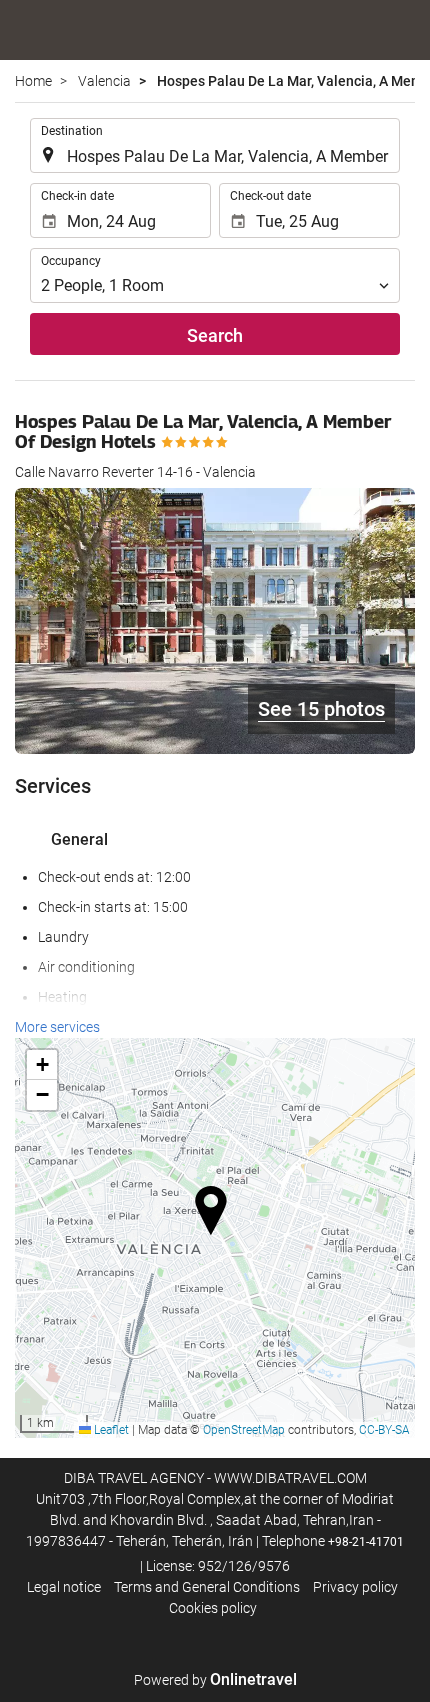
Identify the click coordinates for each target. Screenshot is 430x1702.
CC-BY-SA (384, 1430)
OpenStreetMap (244, 1430)
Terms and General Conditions (207, 1587)
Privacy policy (355, 1587)
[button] (215, 1205)
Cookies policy (213, 1608)
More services (57, 1027)
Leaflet (110, 1430)
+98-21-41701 (366, 1542)
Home (33, 81)
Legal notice (64, 1587)
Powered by (215, 1680)
